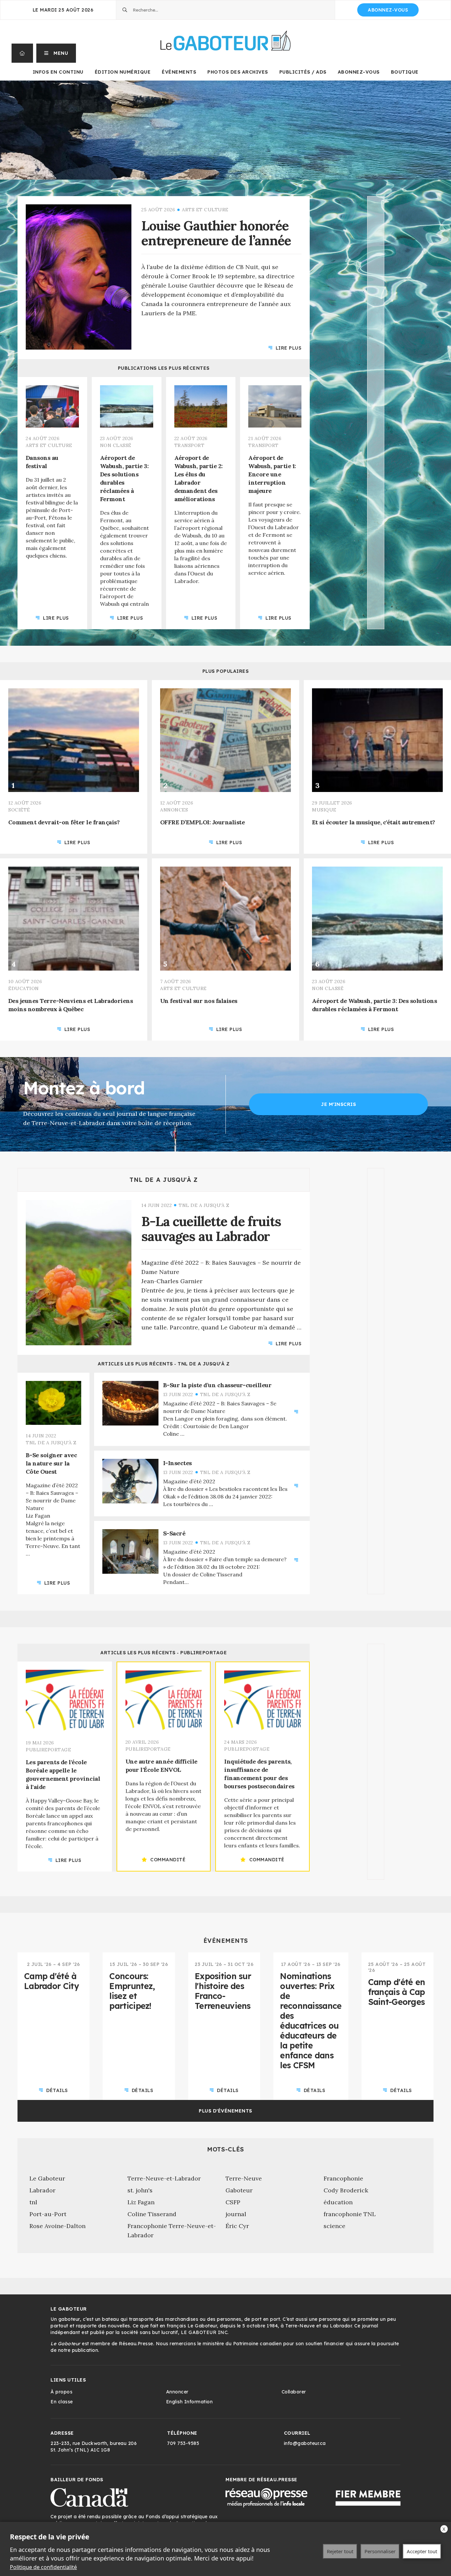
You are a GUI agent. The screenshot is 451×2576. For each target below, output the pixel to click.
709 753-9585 (183, 2443)
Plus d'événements (225, 2111)
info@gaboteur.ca (305, 2443)
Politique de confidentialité (43, 2567)
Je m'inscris (338, 1104)
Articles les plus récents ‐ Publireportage (164, 1653)
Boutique (405, 72)
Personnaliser (380, 2551)
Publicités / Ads (303, 72)
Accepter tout (422, 2551)
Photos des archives (238, 72)
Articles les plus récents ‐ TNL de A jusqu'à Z (164, 1364)
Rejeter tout (340, 2551)
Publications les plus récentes (164, 368)
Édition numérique (123, 72)
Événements (179, 72)
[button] (56, 53)
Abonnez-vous (388, 10)
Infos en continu (58, 72)
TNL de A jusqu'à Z (164, 1180)
